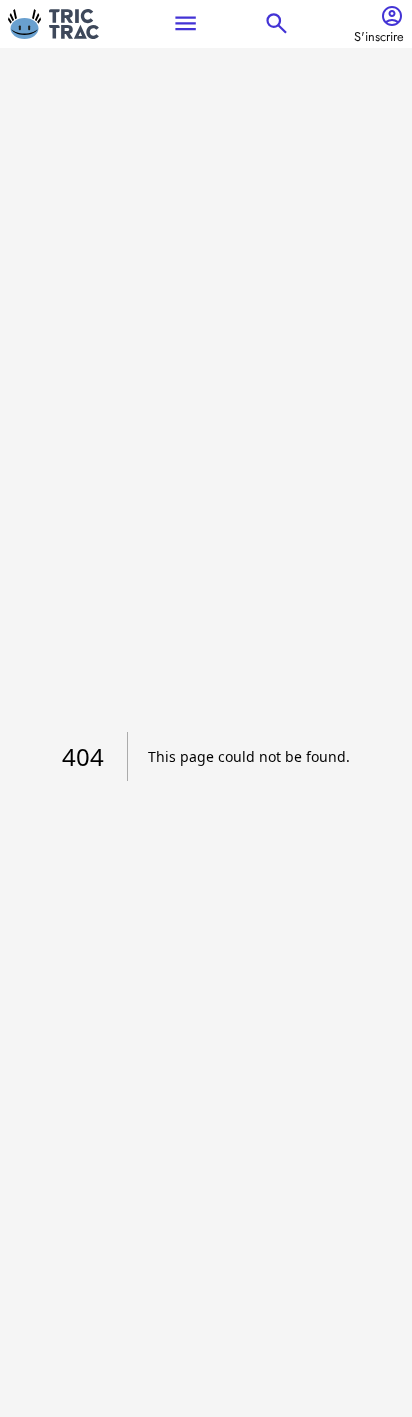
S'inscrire (379, 37)
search (276, 23)
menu (185, 23)
